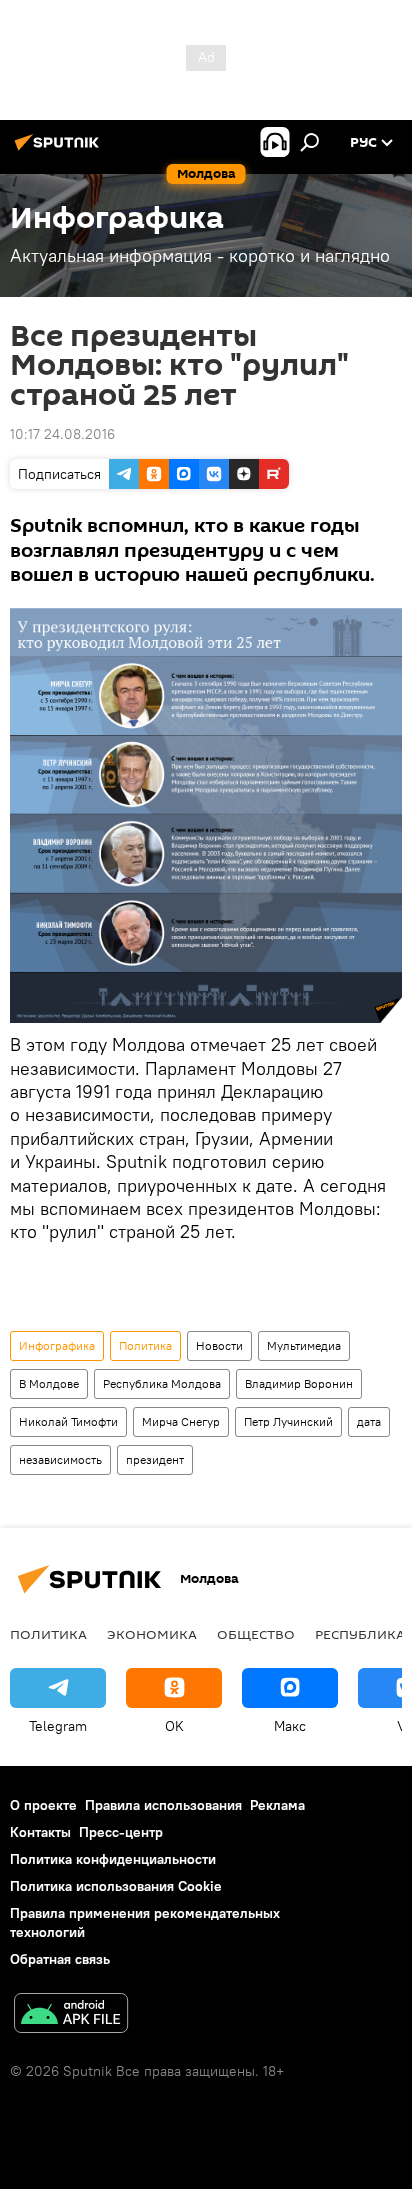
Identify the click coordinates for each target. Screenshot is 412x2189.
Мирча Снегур (181, 1421)
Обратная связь (60, 1959)
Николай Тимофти (68, 1421)
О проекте (43, 1805)
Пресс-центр (121, 1832)
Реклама (277, 1805)
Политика (145, 1345)
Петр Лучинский (288, 1421)
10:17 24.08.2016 (62, 434)
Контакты (40, 1832)
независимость (60, 1459)
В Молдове (49, 1383)
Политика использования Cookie (116, 1886)
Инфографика (57, 1345)
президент (155, 1459)
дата (369, 1421)
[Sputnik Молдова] (60, 150)
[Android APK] (71, 2015)
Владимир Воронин (299, 1383)
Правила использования (163, 1805)
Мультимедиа (304, 1345)
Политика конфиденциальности (113, 1859)
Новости (219, 1345)
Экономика (152, 1634)
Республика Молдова (162, 1383)
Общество (256, 1634)
